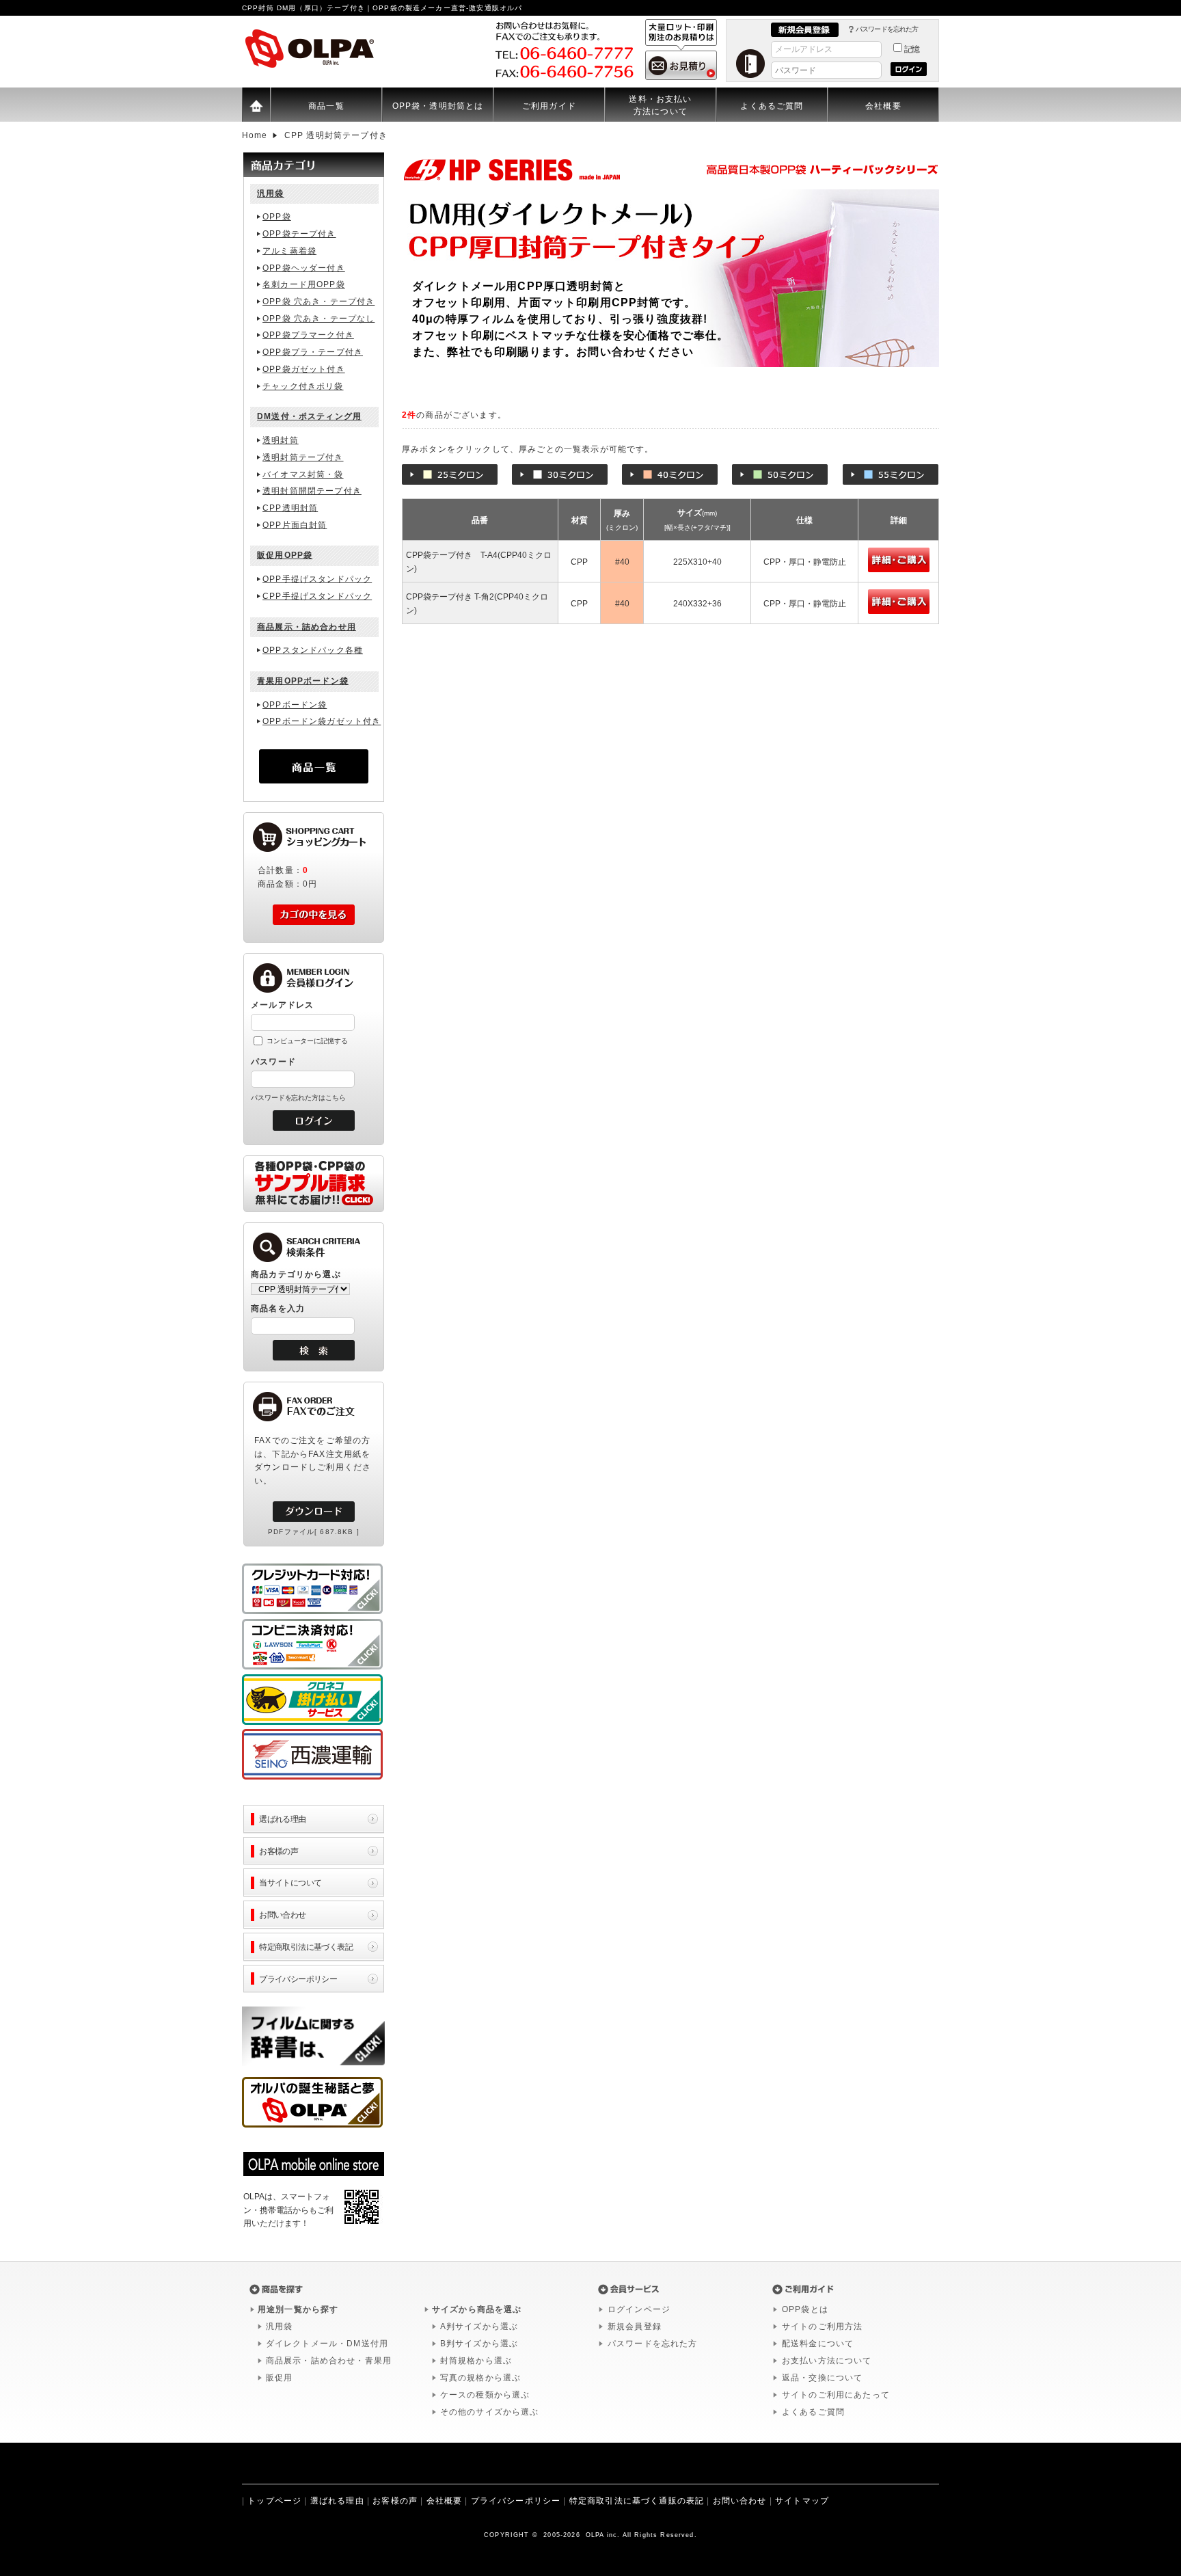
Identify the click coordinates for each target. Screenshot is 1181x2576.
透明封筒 (281, 440)
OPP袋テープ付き (299, 234)
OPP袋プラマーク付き (308, 335)
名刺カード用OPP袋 (304, 284)
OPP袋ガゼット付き (304, 369)
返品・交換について (822, 2378)
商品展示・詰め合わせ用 (307, 627)
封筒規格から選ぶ (476, 2361)
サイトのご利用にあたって (836, 2395)
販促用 (279, 2378)
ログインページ (639, 2309)
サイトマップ (802, 2501)
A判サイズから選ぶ (479, 2326)
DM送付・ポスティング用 (309, 416)
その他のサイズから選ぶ (490, 2412)
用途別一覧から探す (298, 2309)
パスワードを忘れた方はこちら (298, 1098)
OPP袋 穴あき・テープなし (318, 319)
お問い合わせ (283, 1915)
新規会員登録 (635, 2326)
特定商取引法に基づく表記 (306, 1947)
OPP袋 (277, 217)
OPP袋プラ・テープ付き (313, 352)
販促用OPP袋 (285, 555)
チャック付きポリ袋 (303, 386)
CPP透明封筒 (290, 508)
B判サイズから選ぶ (479, 2344)
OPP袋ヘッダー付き (304, 268)
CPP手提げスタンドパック (317, 596)
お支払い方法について (827, 2361)
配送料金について (818, 2344)
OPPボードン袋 (295, 705)
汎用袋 (270, 193)
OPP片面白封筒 (295, 525)
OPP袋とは (805, 2309)
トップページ (274, 2501)
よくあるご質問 (772, 106)
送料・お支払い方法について (660, 105)
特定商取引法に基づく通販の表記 (637, 2501)
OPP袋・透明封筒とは (438, 106)
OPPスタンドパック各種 (313, 650)
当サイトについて (290, 1882)
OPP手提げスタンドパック (317, 579)
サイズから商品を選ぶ (477, 2309)
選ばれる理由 (283, 1819)
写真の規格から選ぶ (480, 2378)
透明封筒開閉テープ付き (312, 491)
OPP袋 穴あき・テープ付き (318, 301)
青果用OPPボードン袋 (303, 681)
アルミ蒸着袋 (289, 251)
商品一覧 (326, 106)
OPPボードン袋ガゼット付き (322, 721)
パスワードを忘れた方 (887, 29)
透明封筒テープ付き (303, 457)
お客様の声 (279, 1851)
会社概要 (883, 106)
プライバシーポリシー (298, 1979)
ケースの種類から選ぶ (485, 2395)
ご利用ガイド (549, 106)
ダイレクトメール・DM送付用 (327, 2344)
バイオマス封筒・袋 (303, 474)
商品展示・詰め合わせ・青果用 (329, 2361)
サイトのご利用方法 (822, 2326)
